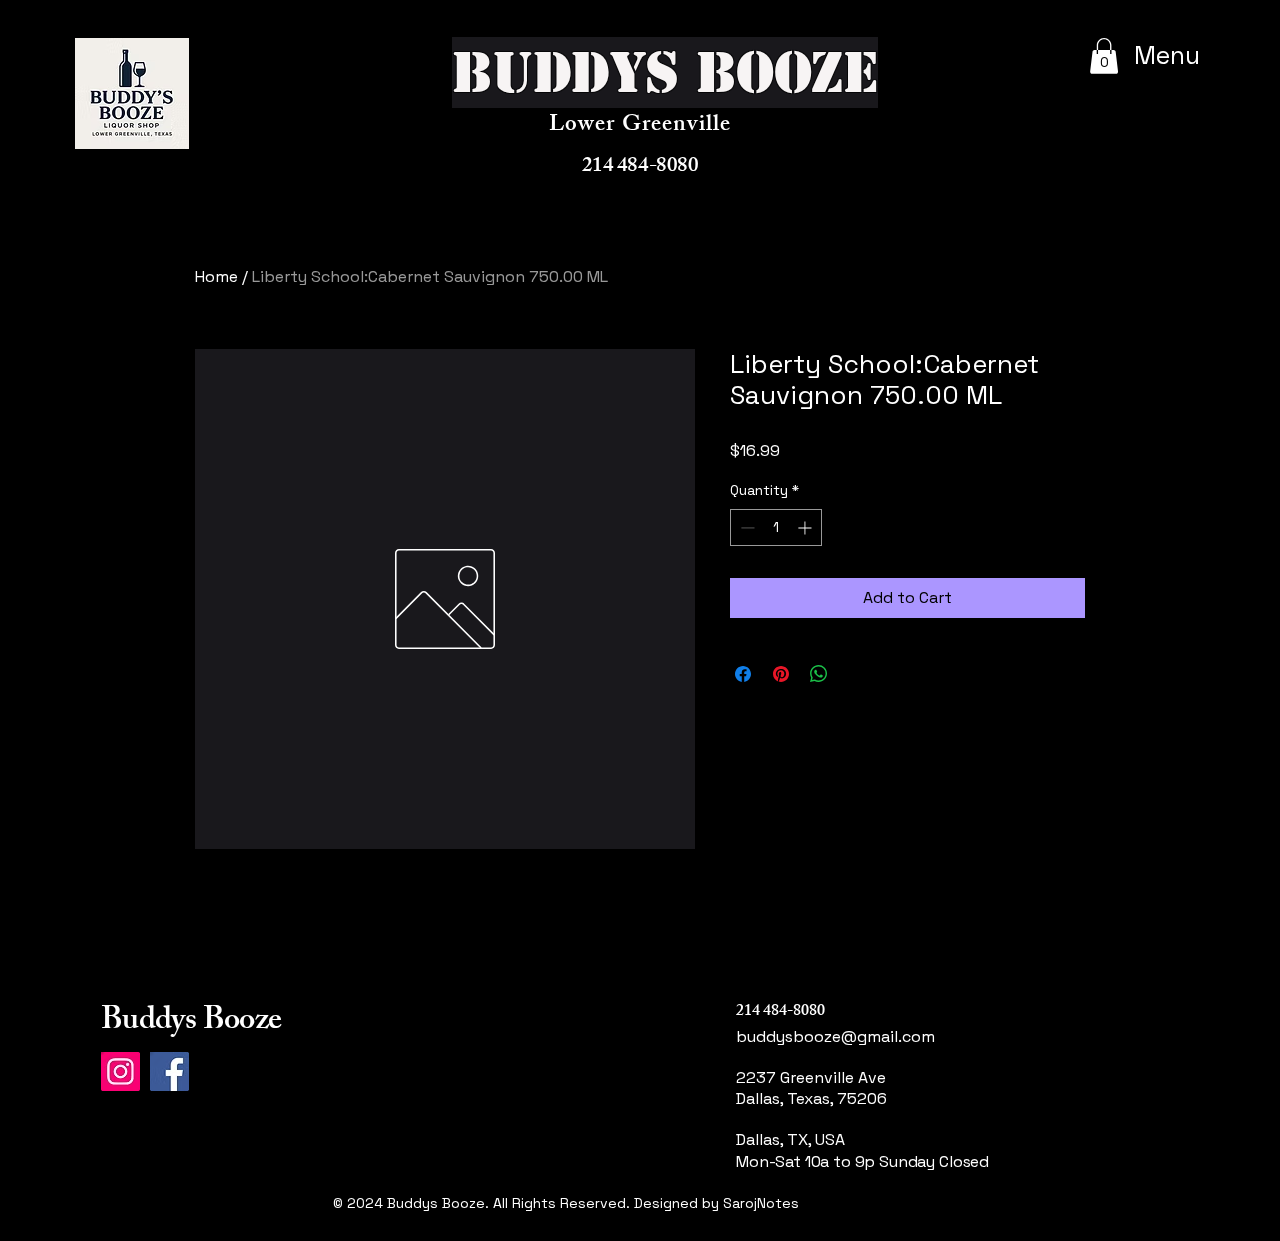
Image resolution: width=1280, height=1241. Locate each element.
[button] (1104, 56)
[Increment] (806, 527)
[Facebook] (169, 1071)
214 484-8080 (640, 167)
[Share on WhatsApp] (819, 674)
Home (216, 276)
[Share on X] (857, 674)
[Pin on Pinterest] (781, 674)
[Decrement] (745, 527)
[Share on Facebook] (743, 674)
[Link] (812, 1226)
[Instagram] (120, 1071)
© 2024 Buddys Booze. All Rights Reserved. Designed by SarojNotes (566, 1203)
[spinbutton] (776, 527)
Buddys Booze (191, 1023)
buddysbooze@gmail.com (835, 1036)
